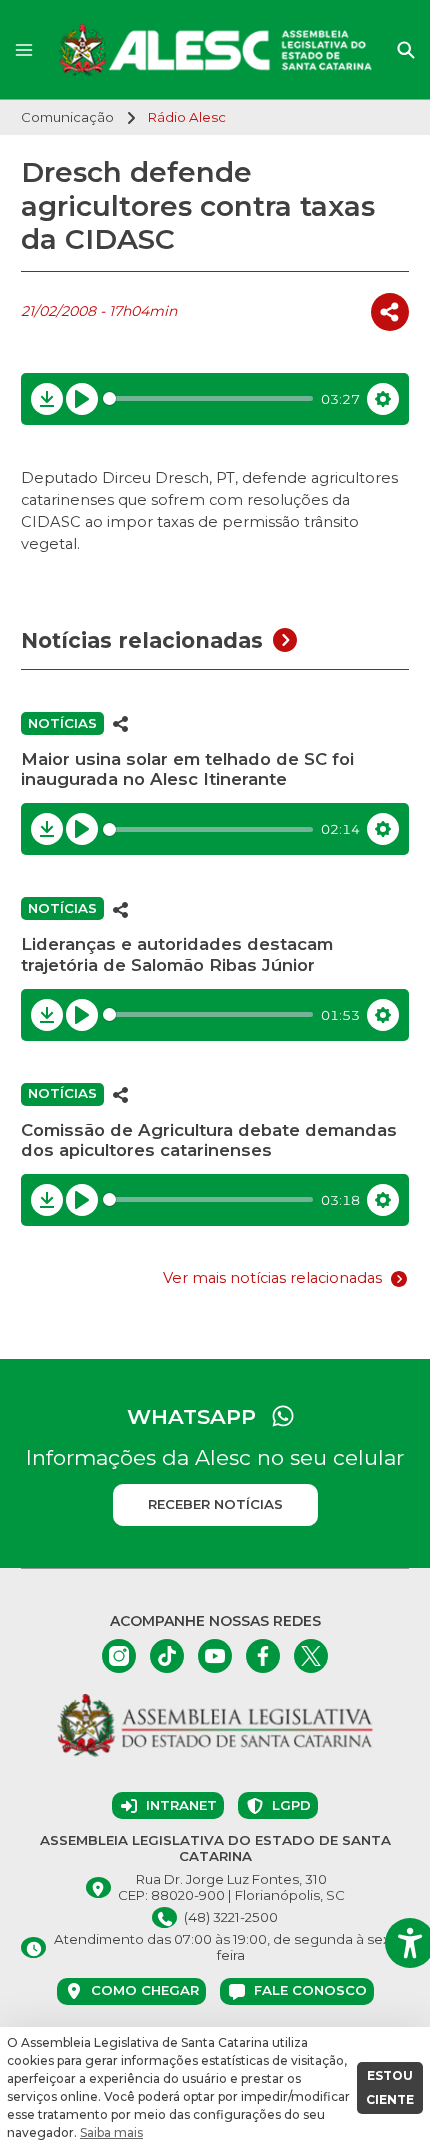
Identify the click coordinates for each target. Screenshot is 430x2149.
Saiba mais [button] (111, 2132)
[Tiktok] (167, 1656)
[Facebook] (263, 1656)
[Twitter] (311, 1656)
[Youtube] (215, 1656)
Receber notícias (215, 1504)
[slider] (208, 398)
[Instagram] (119, 1656)
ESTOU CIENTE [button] (390, 2087)
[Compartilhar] (390, 312)
